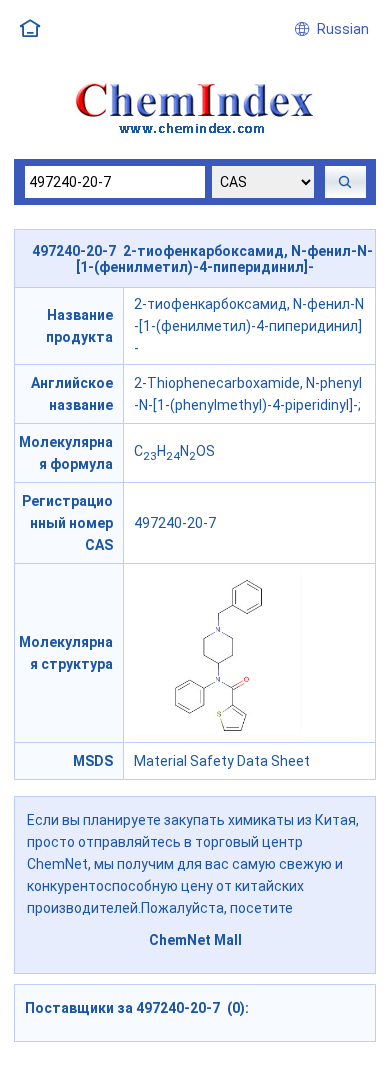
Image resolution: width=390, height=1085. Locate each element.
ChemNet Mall (195, 940)
